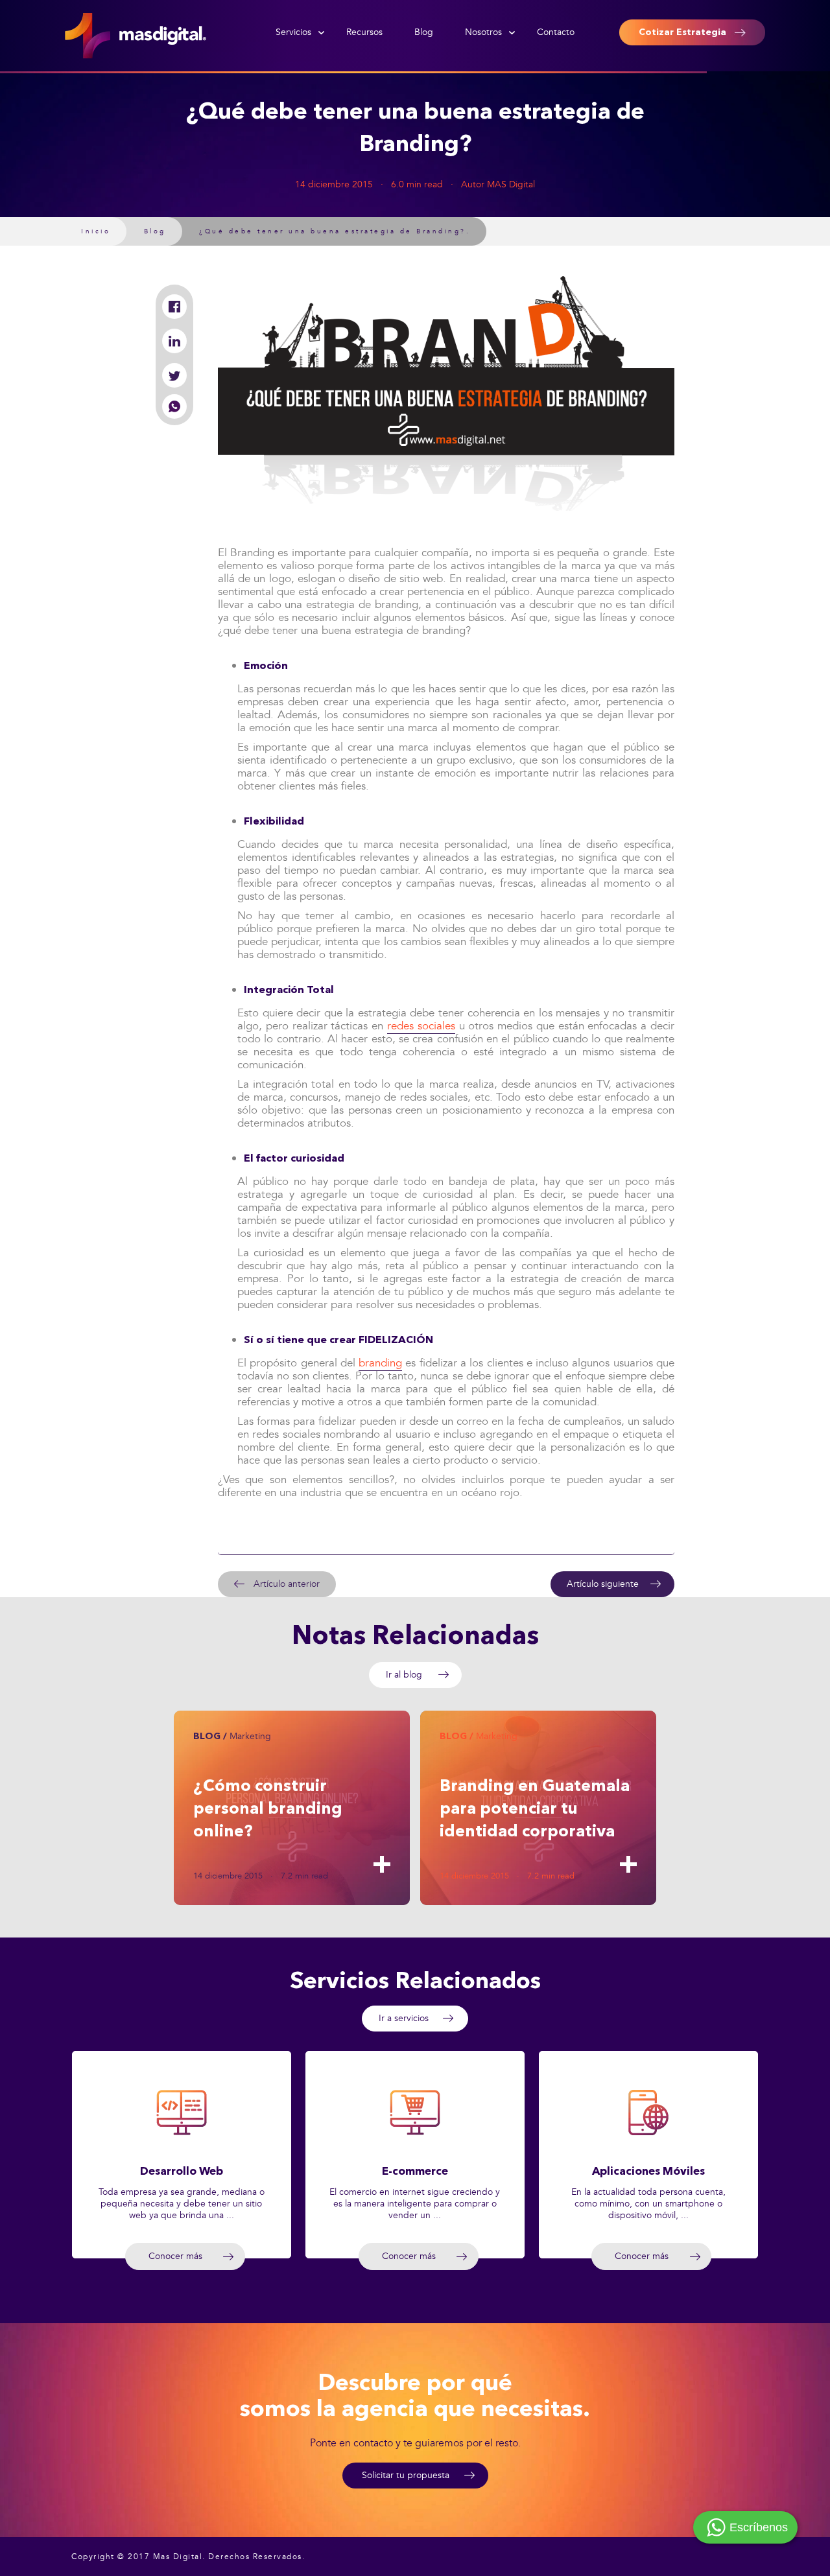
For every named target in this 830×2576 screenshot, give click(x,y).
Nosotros (483, 32)
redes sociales (421, 1026)
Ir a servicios (404, 2018)
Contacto (556, 32)
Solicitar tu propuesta (406, 2475)
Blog (424, 32)
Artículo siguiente (603, 1584)
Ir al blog (404, 1675)
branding (380, 1363)
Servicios (293, 32)
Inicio (96, 231)
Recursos (364, 32)
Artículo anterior (287, 1584)
